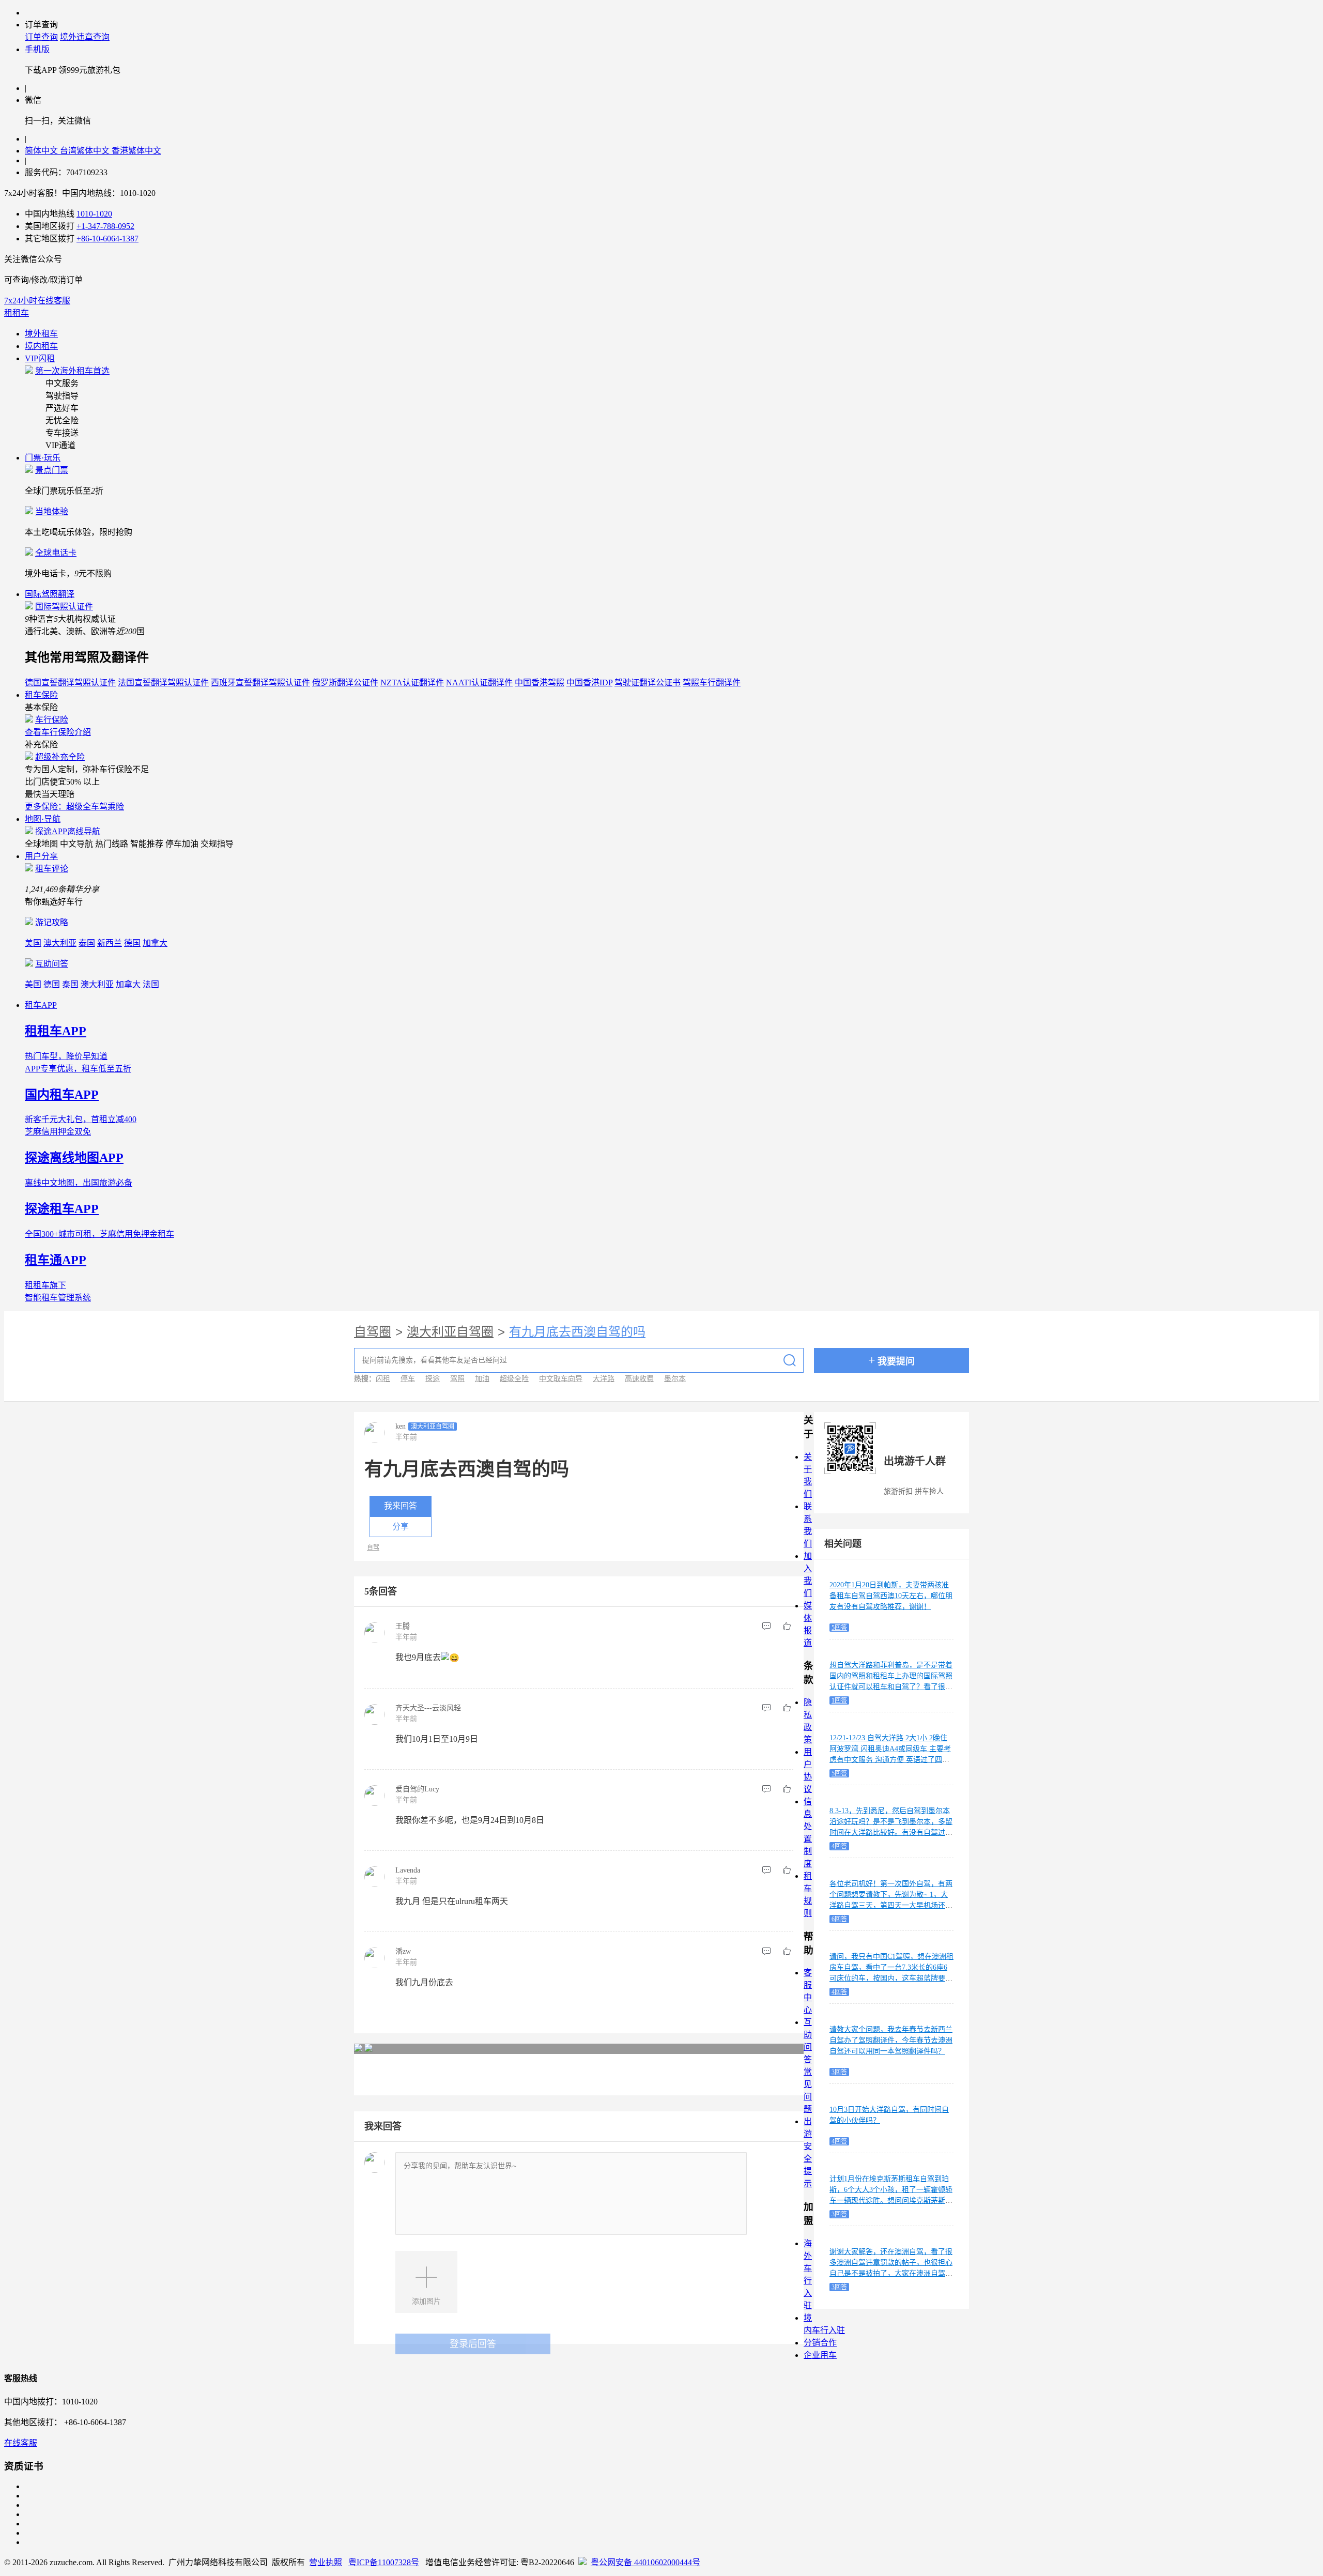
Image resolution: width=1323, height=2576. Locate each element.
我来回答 (401, 1506)
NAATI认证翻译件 (479, 683)
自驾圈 (373, 1332)
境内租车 (41, 346)
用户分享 (41, 856)
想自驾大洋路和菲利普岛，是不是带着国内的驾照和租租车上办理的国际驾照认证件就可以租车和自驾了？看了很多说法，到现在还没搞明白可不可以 (891, 1681)
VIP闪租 (40, 358)
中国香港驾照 (540, 683)
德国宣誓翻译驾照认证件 (70, 683)
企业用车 (820, 2355)
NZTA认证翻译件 (412, 683)
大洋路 (604, 1379)
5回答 (839, 1628)
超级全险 (514, 1379)
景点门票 (52, 470)
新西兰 (110, 943)
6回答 (839, 1919)
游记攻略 (52, 922)
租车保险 (41, 695)
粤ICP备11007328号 (384, 2562)
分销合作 (820, 2343)
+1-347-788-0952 (105, 226)
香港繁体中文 (136, 151)
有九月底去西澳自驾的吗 (577, 1332)
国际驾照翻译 (50, 594)
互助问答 (52, 964)
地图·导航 (43, 819)
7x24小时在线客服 (37, 301)
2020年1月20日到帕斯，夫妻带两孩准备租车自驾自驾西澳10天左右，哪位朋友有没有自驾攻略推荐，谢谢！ (891, 1596)
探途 (433, 1379)
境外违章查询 (85, 37)
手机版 (37, 49)
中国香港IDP (589, 683)
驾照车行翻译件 (712, 683)
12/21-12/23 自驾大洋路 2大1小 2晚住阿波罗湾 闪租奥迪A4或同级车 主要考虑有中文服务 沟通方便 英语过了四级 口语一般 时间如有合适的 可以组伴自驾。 (890, 1760)
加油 (482, 1379)
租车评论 (52, 869)
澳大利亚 (60, 943)
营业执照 (326, 2562)
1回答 (839, 1700)
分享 (401, 1527)
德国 (132, 943)
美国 (33, 943)
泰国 (87, 943)
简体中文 (42, 151)
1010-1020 (94, 214)
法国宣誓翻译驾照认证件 (163, 683)
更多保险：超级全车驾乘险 (74, 807)
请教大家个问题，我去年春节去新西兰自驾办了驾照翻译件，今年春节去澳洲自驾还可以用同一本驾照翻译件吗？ (891, 2040)
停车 (408, 1379)
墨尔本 (675, 1379)
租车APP (41, 1005)
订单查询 (41, 37)
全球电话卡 (56, 553)
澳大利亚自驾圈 (450, 1332)
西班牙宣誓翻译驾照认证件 (260, 683)
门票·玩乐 (43, 458)
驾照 (457, 1379)
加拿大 (155, 943)
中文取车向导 (561, 1379)
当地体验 (52, 511)
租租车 (17, 313)
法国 (151, 984)
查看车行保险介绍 (58, 732)
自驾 (373, 1547)
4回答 (839, 1846)
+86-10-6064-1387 (107, 239)
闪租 (383, 1379)
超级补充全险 (60, 757)
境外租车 (41, 334)
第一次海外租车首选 (72, 371)
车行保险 (52, 720)
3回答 (839, 2072)
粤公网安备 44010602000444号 (645, 2562)
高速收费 (639, 1379)
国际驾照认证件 (64, 607)
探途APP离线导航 (68, 831)
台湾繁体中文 (86, 151)
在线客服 (21, 2443)
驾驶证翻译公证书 (648, 683)
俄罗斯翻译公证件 (345, 683)
